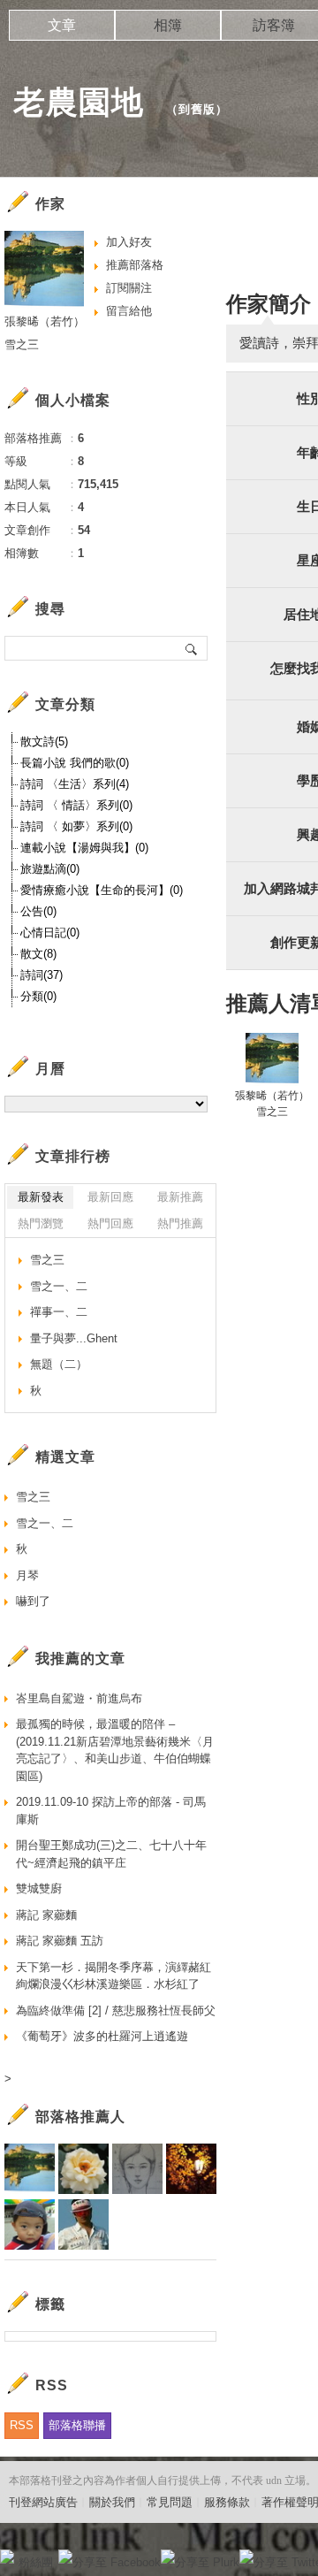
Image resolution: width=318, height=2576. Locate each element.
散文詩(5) (44, 741)
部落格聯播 (77, 2425)
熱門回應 (110, 1223)
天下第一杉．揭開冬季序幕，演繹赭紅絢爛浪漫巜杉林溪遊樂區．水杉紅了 (114, 1976)
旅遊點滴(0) (50, 869)
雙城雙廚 (39, 1888)
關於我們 (112, 2502)
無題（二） (59, 1364)
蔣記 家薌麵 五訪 (60, 1941)
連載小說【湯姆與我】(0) (84, 848)
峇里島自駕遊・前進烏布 (79, 1698)
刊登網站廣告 (43, 2502)
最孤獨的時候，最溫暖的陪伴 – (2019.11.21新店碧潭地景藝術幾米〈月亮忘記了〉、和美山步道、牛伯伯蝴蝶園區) (115, 1750)
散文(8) (38, 954)
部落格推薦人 (80, 2117)
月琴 (27, 1575)
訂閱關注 (129, 288)
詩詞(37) (42, 975)
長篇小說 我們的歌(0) (75, 763)
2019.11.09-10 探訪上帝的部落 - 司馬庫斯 (111, 1811)
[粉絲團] (7, 2557)
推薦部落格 (135, 265)
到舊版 (197, 109)
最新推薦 (180, 1197)
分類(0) (38, 996)
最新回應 (110, 1197)
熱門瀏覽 (41, 1223)
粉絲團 (36, 2562)
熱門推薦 (180, 1223)
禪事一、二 (59, 1312)
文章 (62, 25)
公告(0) (38, 911)
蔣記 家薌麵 (46, 1915)
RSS (22, 2425)
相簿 (168, 25)
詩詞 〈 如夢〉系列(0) (76, 826)
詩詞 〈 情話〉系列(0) (76, 805)
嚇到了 (33, 1601)
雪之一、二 (59, 1286)
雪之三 (47, 1260)
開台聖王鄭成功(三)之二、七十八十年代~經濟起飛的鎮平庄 (111, 1854)
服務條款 (227, 2502)
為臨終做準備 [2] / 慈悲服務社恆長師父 (116, 2010)
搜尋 (192, 648)
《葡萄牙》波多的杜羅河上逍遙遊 (102, 2036)
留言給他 (129, 311)
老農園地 (83, 102)
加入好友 (129, 242)
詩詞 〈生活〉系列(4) (75, 784)
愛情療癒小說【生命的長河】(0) (102, 890)
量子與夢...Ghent (74, 1338)
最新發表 (41, 1197)
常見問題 (170, 2502)
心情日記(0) (50, 933)
